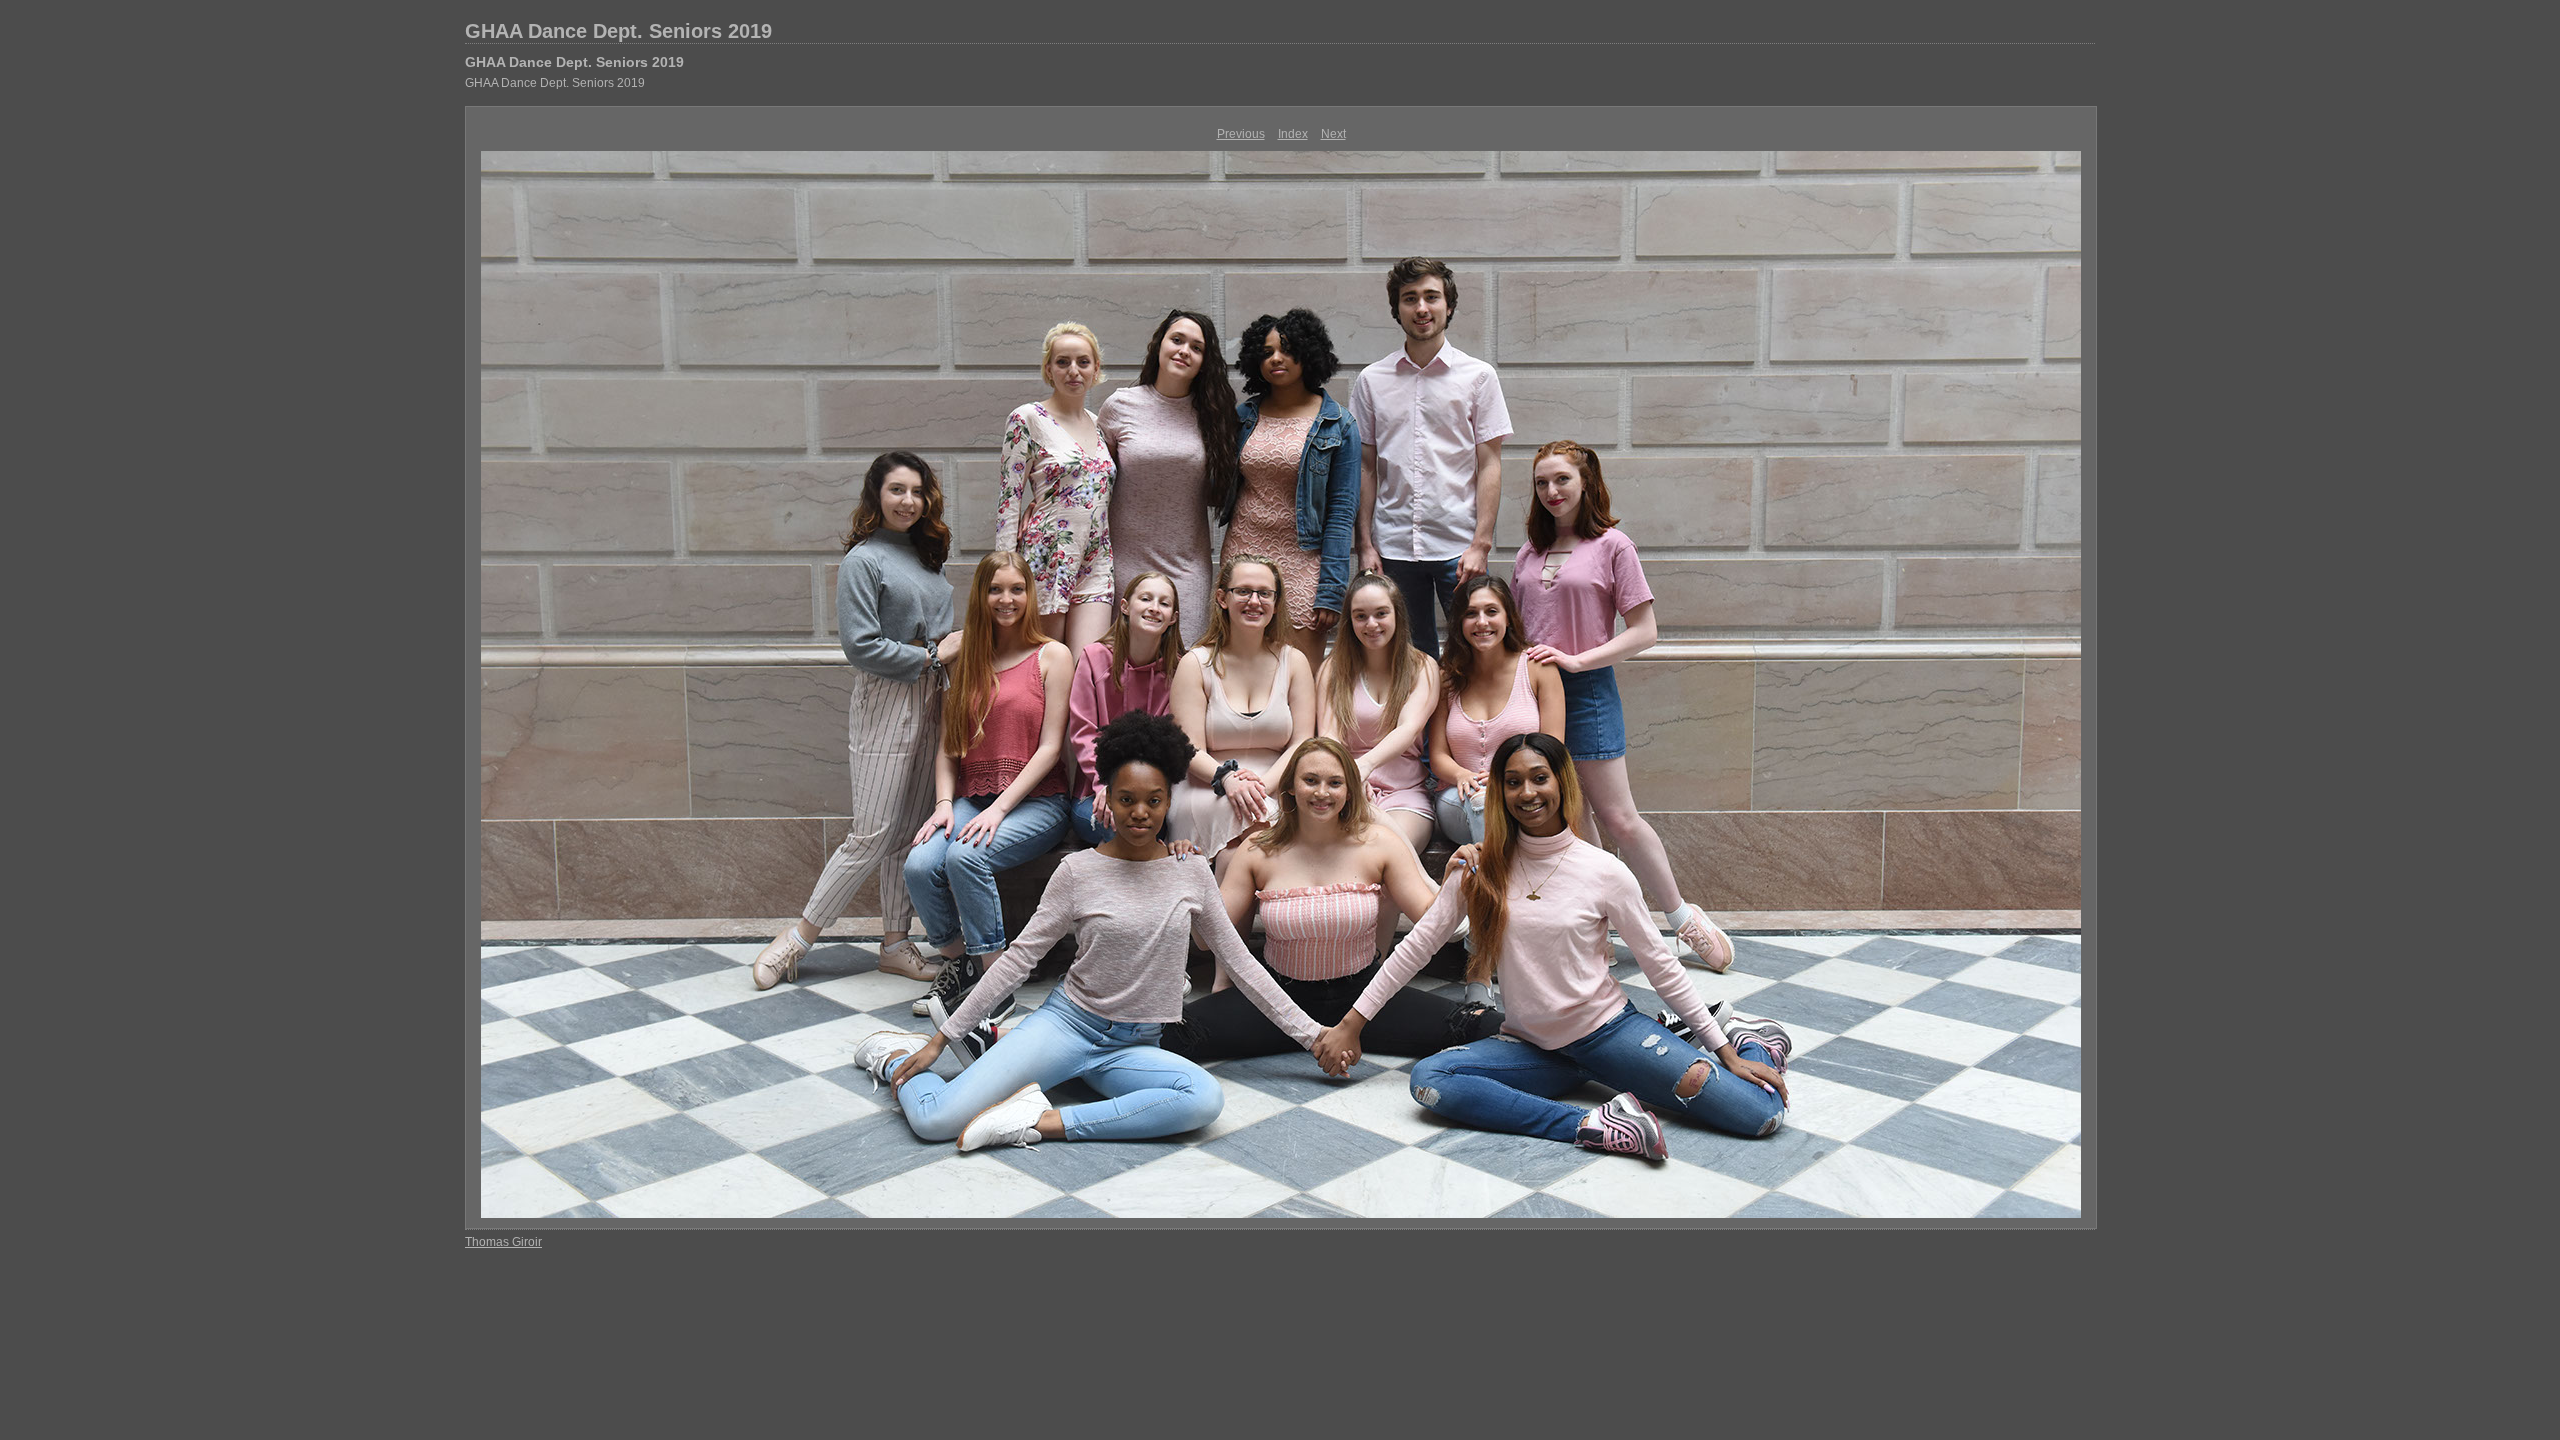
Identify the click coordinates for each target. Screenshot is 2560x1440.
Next (1333, 134)
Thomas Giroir (503, 1242)
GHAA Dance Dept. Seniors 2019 (618, 31)
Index (1293, 134)
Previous (1241, 134)
